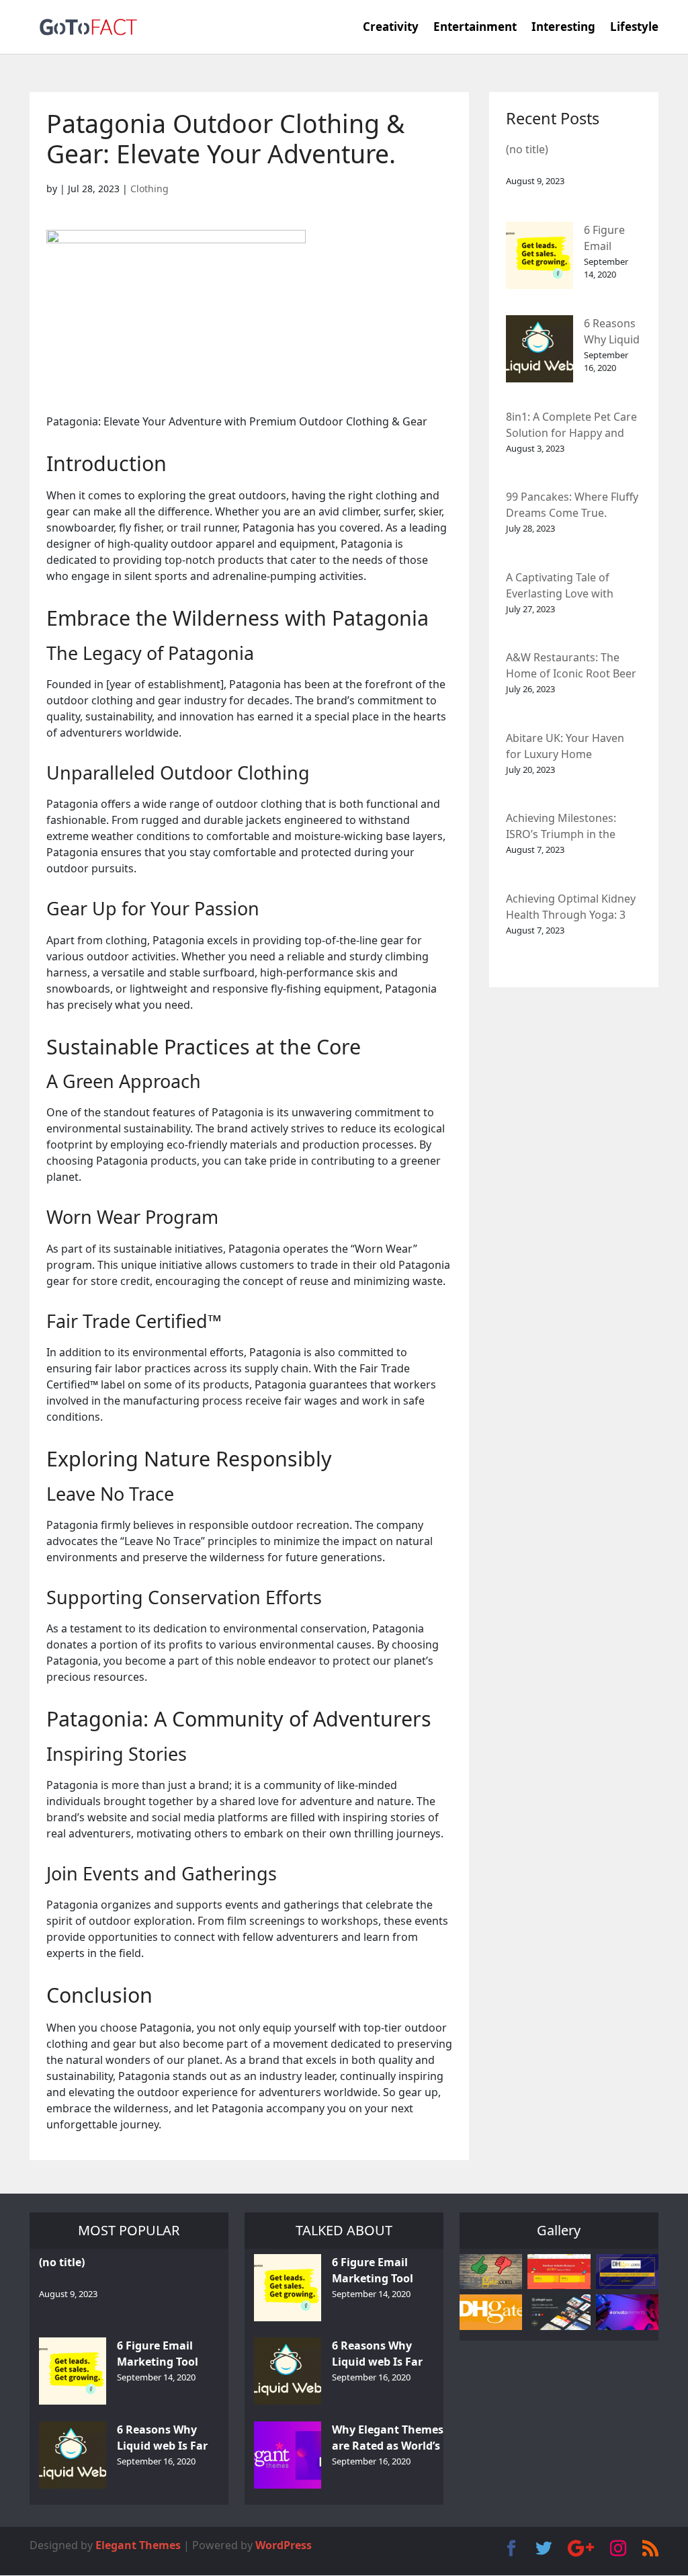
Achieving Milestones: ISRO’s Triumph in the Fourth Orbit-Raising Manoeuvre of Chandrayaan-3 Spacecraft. (561, 827)
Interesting (563, 28)
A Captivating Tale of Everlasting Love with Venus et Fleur (560, 586)
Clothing (149, 189)
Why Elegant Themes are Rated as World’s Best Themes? (388, 2439)
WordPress (284, 2545)
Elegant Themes (138, 2545)
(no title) (527, 149)
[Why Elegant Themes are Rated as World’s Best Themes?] (288, 2455)
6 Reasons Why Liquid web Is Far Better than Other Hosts (612, 332)
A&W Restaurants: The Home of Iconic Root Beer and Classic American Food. (571, 666)
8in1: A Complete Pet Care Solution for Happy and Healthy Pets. (571, 426)
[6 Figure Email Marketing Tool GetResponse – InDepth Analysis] (540, 255)
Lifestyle (634, 28)
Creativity (391, 28)
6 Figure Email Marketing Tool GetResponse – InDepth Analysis (612, 239)
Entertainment (475, 28)
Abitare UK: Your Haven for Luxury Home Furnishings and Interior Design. (568, 747)
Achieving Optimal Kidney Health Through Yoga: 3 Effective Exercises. (571, 908)
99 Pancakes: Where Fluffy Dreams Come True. (572, 505)
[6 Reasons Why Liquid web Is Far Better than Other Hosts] (540, 349)
